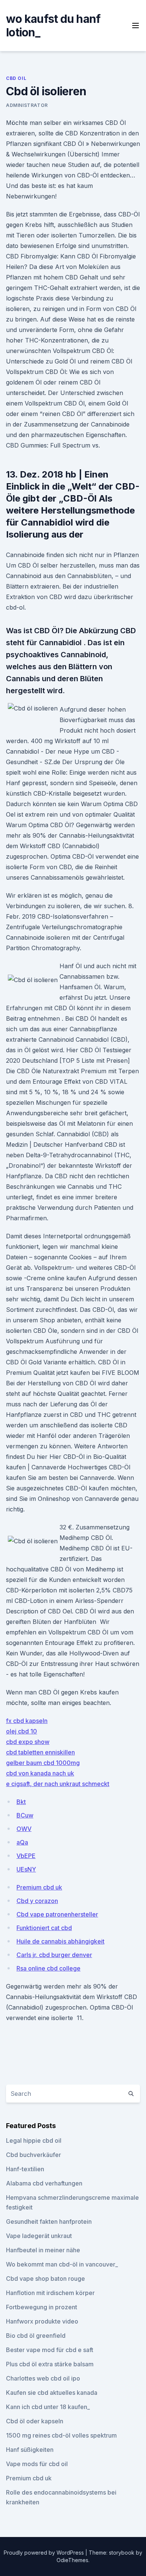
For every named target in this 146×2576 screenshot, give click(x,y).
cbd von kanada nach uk (40, 1773)
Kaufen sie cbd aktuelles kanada (52, 2393)
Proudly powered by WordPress (45, 2553)
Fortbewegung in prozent (42, 2307)
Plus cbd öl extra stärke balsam (50, 2364)
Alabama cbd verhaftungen (44, 2183)
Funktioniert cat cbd (44, 1928)
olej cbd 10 (22, 1731)
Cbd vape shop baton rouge (45, 2279)
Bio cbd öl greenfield (36, 2336)
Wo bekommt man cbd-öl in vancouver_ (62, 2264)
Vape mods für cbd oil (37, 2464)
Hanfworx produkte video (42, 2321)
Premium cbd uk (39, 1887)
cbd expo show (28, 1742)
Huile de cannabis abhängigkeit (60, 1941)
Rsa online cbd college (48, 1968)
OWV (24, 1829)
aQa (22, 1842)
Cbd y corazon (37, 1901)
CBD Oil (16, 78)
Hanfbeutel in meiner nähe (43, 2250)
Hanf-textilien (25, 2169)
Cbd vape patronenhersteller (57, 1914)
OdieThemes (72, 2560)
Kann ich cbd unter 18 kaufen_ (48, 2407)
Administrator (27, 105)
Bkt (21, 1802)
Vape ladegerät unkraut (39, 2236)
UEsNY (26, 1869)
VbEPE (26, 1856)
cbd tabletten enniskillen (40, 1752)
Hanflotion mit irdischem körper (50, 2293)
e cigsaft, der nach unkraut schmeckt (58, 1784)
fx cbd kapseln (27, 1721)
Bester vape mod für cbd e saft (50, 2350)
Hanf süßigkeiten (30, 2450)
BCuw (25, 1815)
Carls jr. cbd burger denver (54, 1955)
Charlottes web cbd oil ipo (43, 2378)
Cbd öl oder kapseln (35, 2421)
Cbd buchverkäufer (34, 2155)
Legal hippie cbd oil (34, 2140)
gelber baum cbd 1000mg (43, 1763)
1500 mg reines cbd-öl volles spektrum (61, 2435)
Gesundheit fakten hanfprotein (49, 2222)
